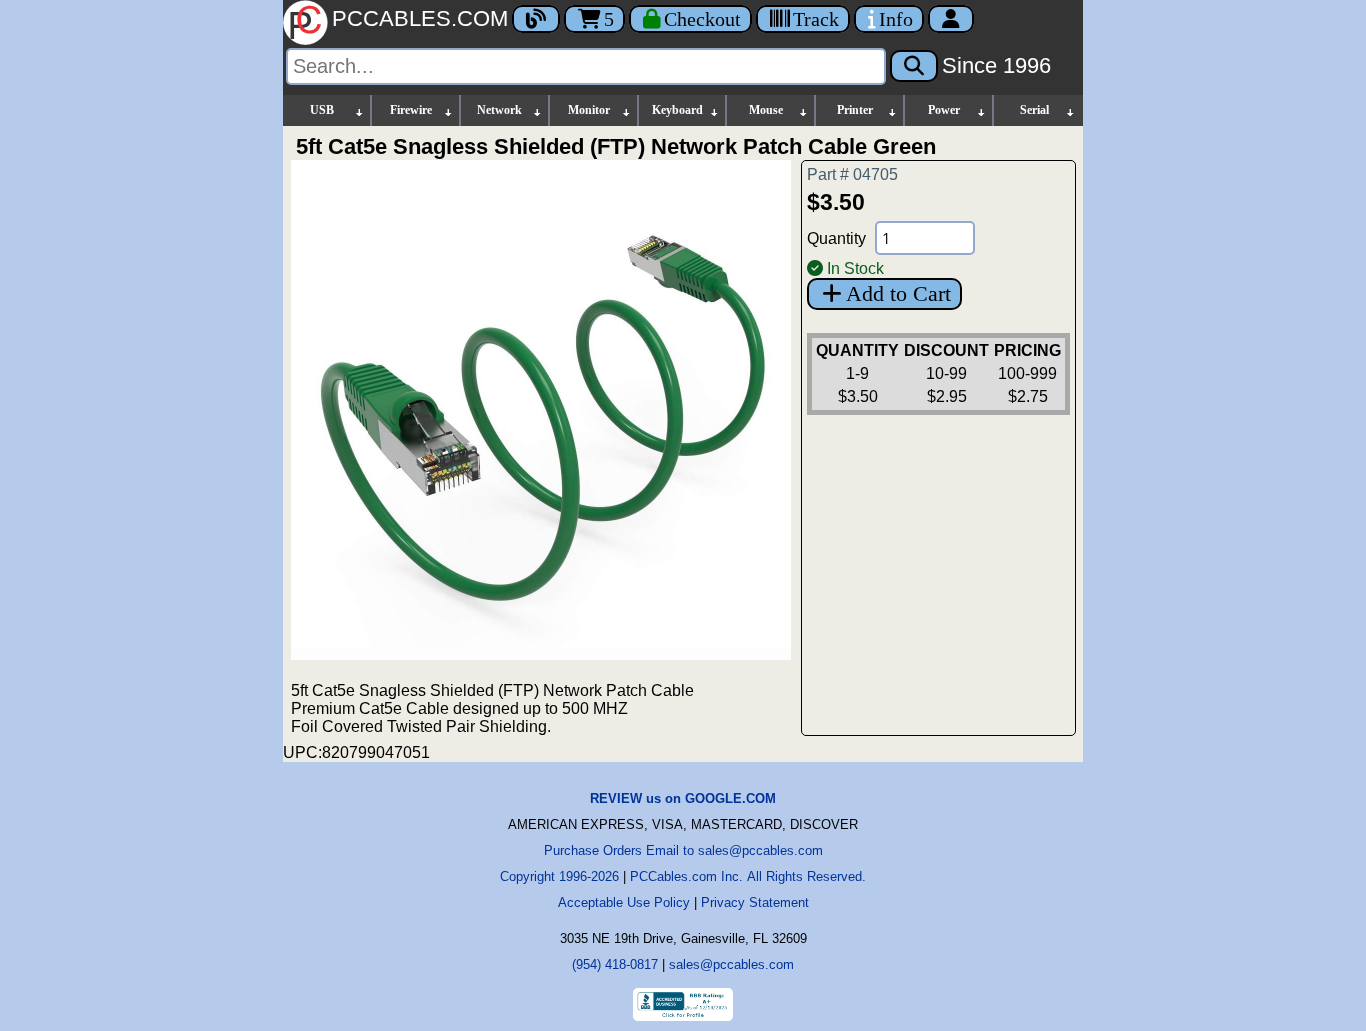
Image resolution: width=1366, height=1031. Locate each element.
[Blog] (536, 19)
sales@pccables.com (731, 964)
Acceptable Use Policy (624, 902)
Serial (1034, 110)
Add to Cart (898, 293)
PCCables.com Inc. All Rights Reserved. (748, 876)
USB (322, 110)
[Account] (951, 19)
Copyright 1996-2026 (559, 876)
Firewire (411, 110)
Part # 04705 (852, 174)
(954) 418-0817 (615, 964)
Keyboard (677, 110)
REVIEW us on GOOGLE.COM (683, 798)
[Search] (914, 66)
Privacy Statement (755, 902)
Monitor (589, 110)
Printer (855, 110)
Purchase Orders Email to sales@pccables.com (683, 850)
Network (499, 110)
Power (944, 110)
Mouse (766, 110)
